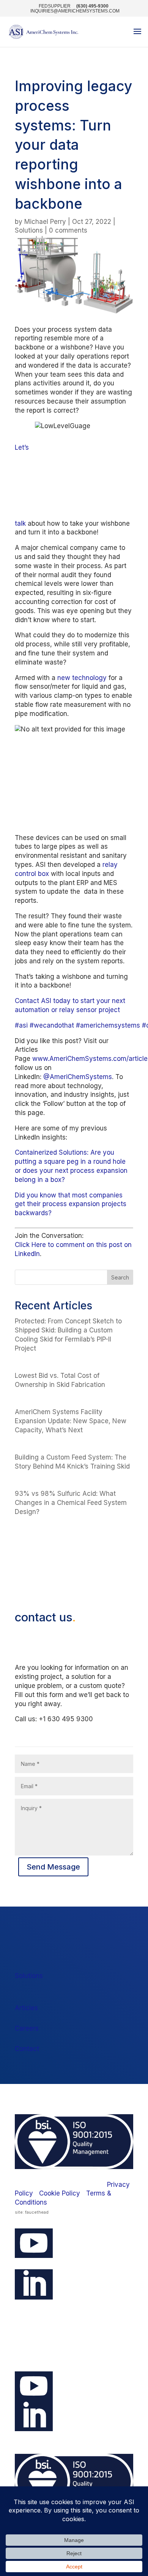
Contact (27, 2049)
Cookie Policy (60, 2193)
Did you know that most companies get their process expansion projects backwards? (71, 1204)
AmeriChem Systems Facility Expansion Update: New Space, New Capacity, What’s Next (71, 1421)
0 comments (68, 230)
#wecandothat (52, 1025)
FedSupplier (55, 6)
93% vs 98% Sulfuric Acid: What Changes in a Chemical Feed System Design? (71, 1503)
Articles (26, 2008)
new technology (82, 678)
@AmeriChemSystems (78, 1077)
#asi (21, 1025)
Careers (27, 2028)
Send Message (53, 1867)
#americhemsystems (108, 1025)
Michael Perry (45, 222)
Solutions (29, 230)
